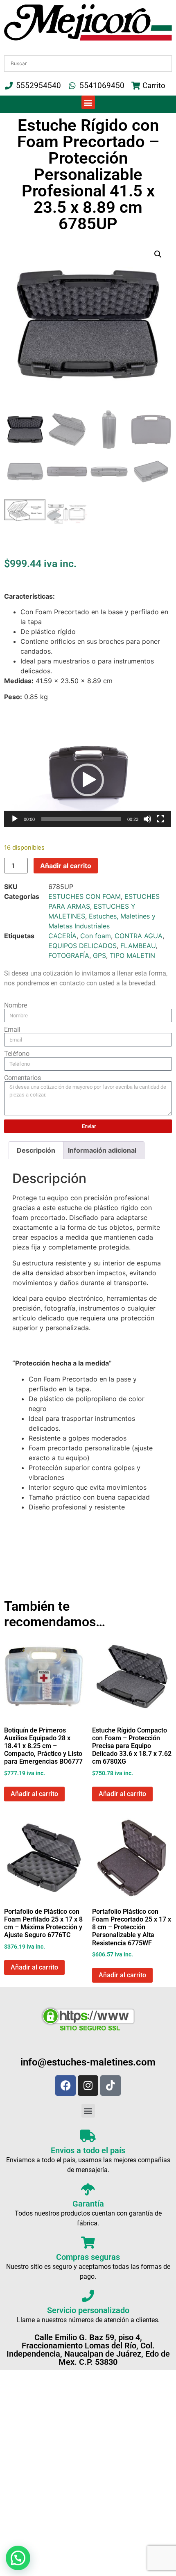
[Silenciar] (147, 819)
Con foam (96, 936)
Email (12, 1030)
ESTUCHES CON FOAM (85, 896)
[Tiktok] (111, 2086)
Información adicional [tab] (102, 1150)
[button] (88, 102)
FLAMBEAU (138, 946)
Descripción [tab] (36, 1150)
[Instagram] (88, 2086)
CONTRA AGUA (139, 936)
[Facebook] (65, 2086)
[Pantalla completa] (160, 819)
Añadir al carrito (66, 866)
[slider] (81, 819)
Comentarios (23, 1078)
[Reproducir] (15, 819)
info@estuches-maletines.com (88, 2062)
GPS (99, 955)
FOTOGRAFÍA (69, 955)
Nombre (16, 1005)
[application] (88, 780)
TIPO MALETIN (132, 955)
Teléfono (17, 1054)
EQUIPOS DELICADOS (82, 946)
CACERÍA (62, 936)
